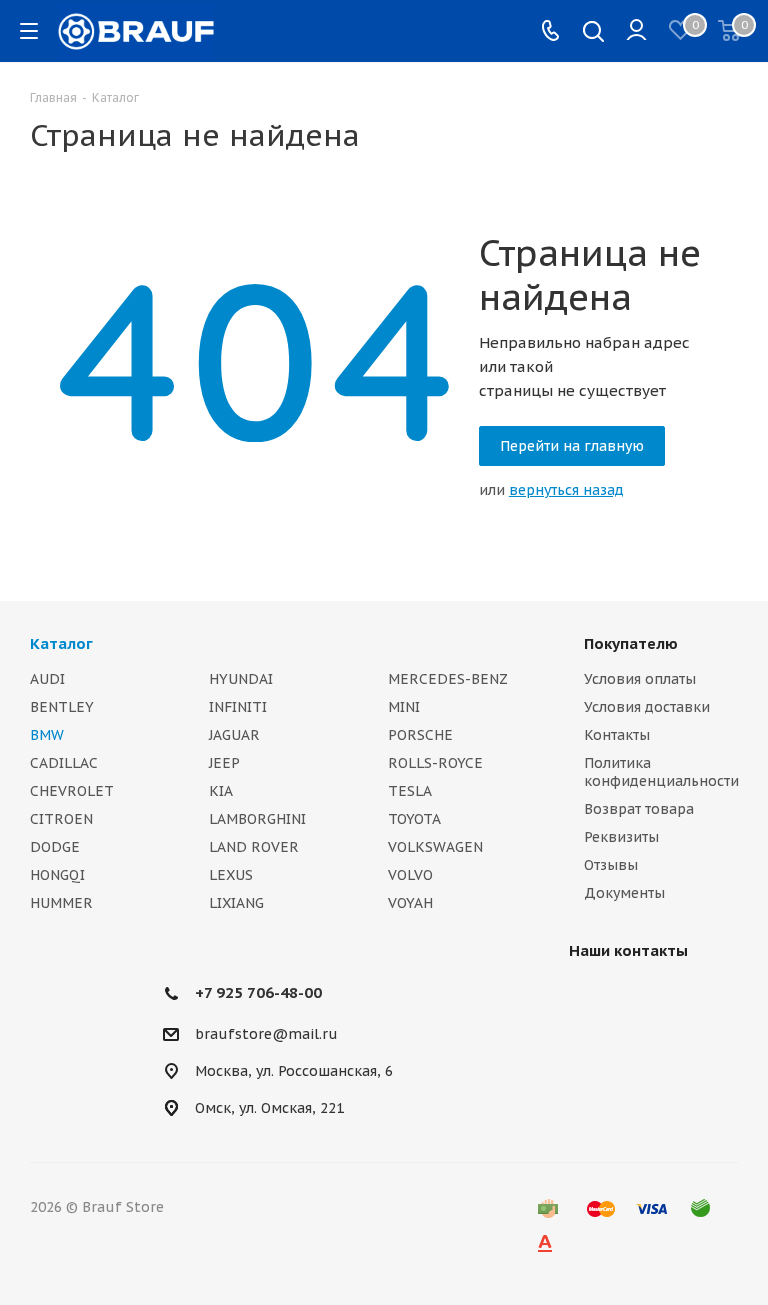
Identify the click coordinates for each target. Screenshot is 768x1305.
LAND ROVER (254, 847)
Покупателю (631, 643)
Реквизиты (621, 837)
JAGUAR (234, 735)
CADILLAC (64, 763)
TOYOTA (414, 819)
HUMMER (61, 903)
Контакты (617, 735)
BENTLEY (62, 707)
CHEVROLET (72, 791)
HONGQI (57, 875)
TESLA (410, 791)
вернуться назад (566, 490)
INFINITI (238, 707)
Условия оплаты (640, 679)
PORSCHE (420, 735)
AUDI (47, 679)
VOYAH (410, 903)
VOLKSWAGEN (435, 847)
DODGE (55, 847)
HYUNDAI (241, 679)
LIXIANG (236, 903)
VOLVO (410, 875)
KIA (221, 791)
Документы (624, 893)
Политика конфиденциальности (661, 772)
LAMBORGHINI (257, 819)
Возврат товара (639, 809)
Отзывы (611, 865)
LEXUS (231, 875)
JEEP (224, 763)
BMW (47, 735)
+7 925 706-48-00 (258, 992)
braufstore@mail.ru (266, 1034)
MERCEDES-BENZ (448, 679)
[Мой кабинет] (636, 31)
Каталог (61, 643)
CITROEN (61, 819)
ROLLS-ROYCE (435, 763)
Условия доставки (647, 707)
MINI (404, 707)
